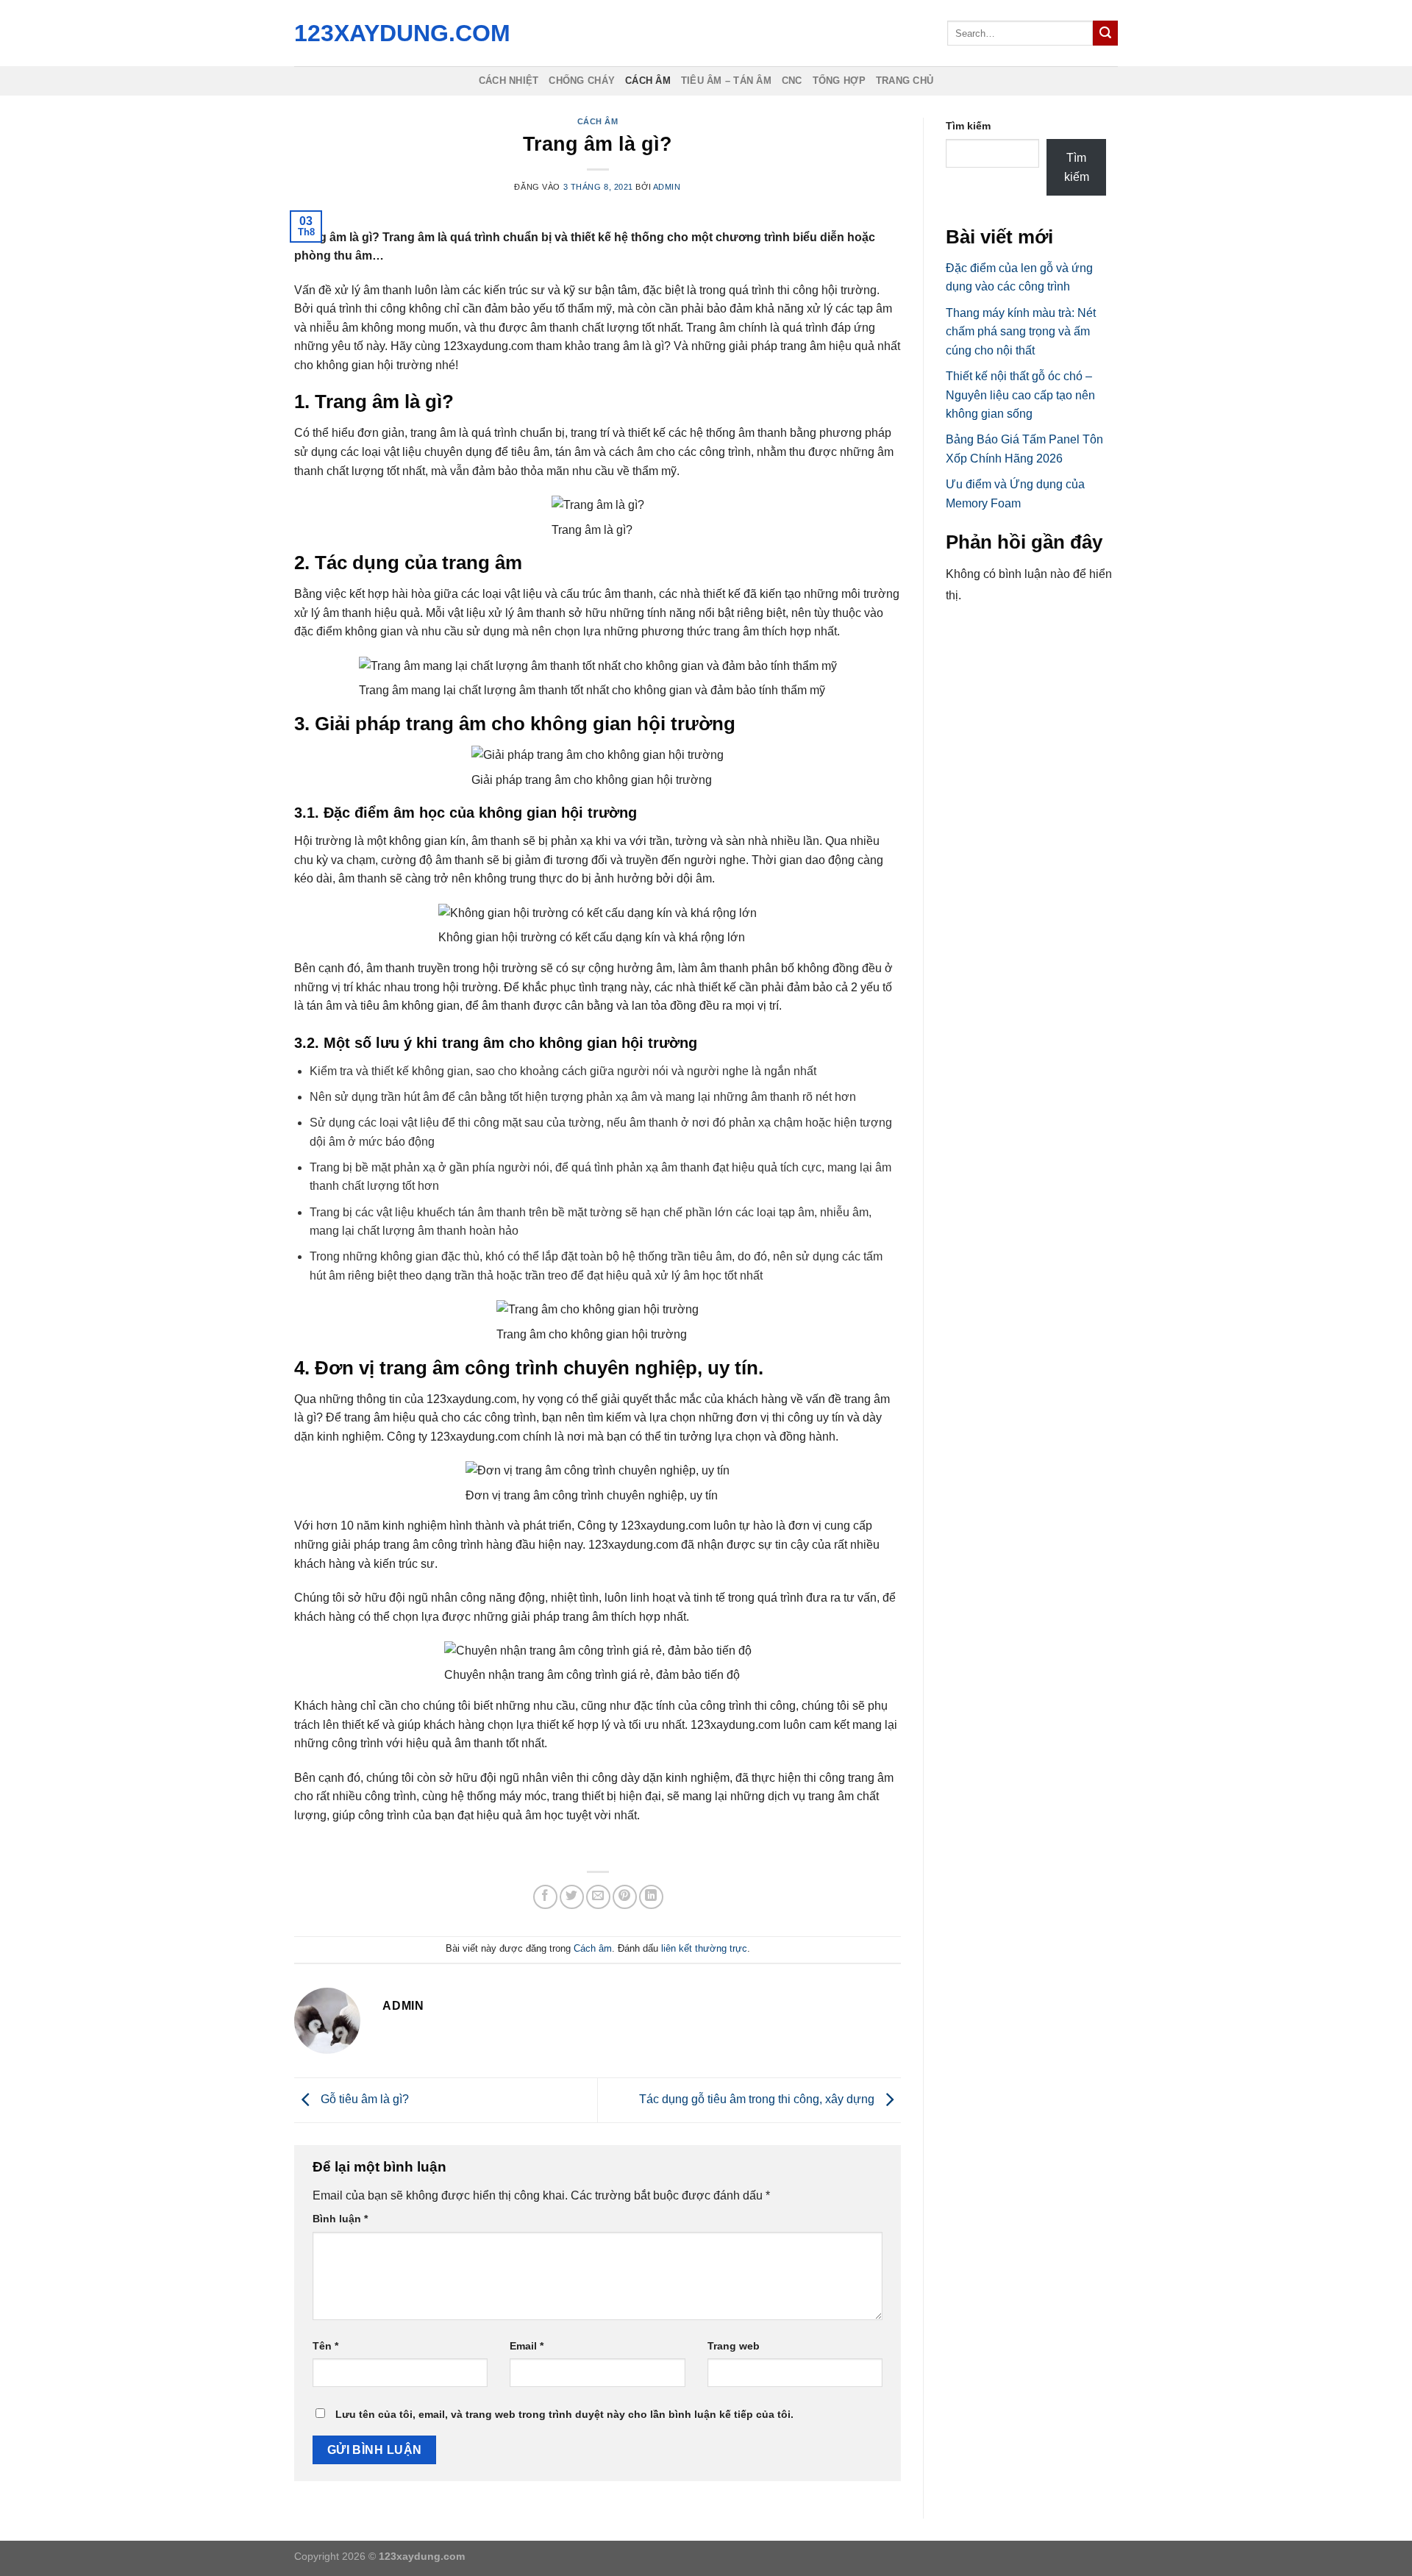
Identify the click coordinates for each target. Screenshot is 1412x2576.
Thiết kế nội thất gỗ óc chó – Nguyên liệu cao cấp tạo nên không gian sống (1020, 395)
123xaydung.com (399, 33)
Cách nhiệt (509, 81)
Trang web (734, 2346)
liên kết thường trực (704, 1948)
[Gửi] (1105, 33)
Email (527, 2346)
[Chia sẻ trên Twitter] (572, 1897)
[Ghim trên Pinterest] (625, 1897)
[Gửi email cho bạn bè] (598, 1897)
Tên (325, 2346)
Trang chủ (905, 81)
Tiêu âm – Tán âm (726, 81)
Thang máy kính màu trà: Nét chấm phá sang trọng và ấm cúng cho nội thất (1021, 332)
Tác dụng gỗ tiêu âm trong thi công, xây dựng (758, 2099)
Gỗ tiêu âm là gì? (363, 2099)
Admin (667, 187)
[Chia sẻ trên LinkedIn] (651, 1897)
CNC (792, 81)
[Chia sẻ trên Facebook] (545, 1897)
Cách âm (648, 81)
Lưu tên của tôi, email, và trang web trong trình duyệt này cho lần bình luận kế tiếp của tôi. (564, 2414)
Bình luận (340, 2219)
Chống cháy (582, 81)
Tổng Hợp (839, 81)
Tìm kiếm (968, 126)
